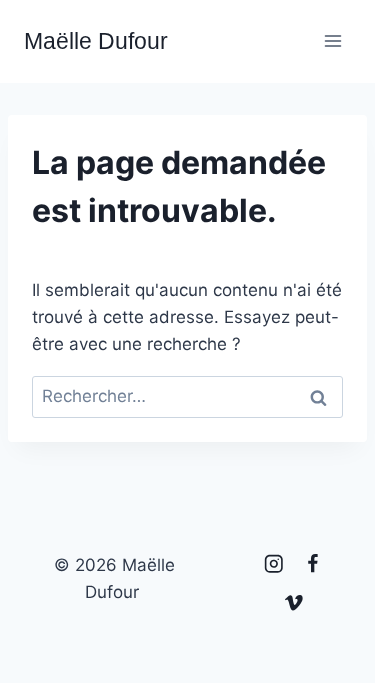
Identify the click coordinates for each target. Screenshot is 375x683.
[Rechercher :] (187, 396)
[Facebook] (312, 564)
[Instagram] (273, 564)
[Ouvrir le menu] (332, 41)
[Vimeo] (293, 603)
